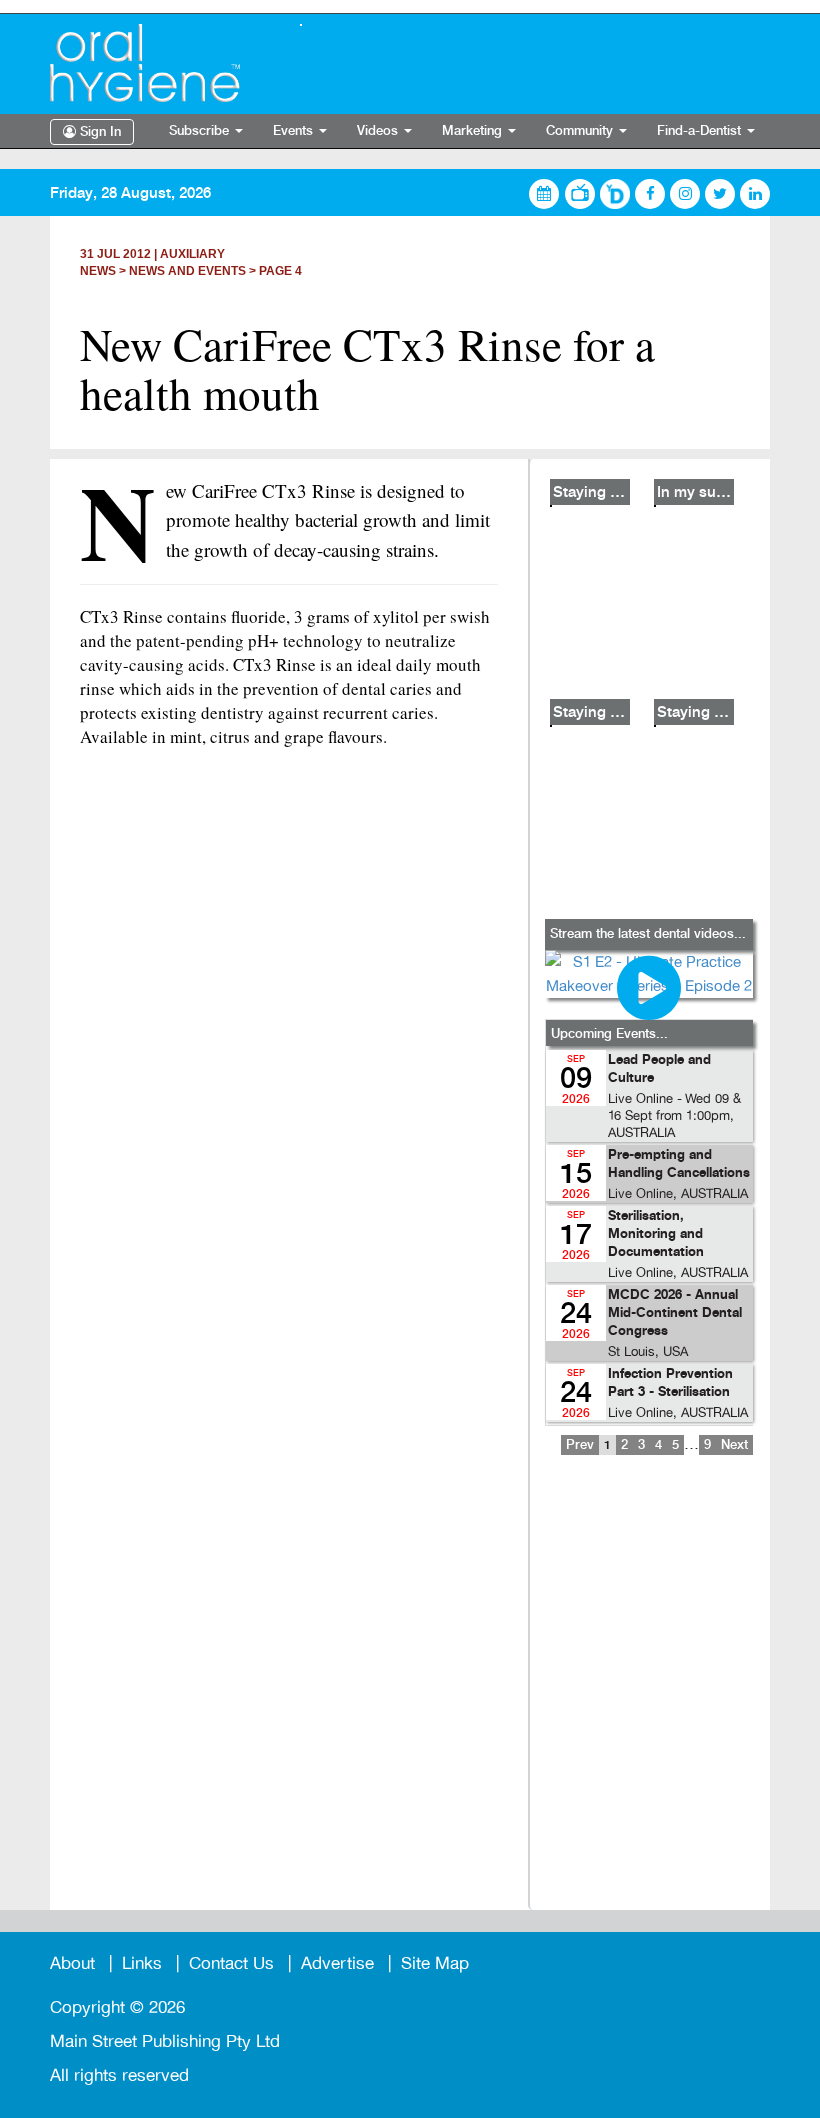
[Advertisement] (649, 1696)
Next (734, 1445)
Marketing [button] (474, 131)
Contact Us (231, 1963)
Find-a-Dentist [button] (701, 131)
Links (142, 1963)
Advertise (337, 1963)
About (72, 1963)
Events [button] (295, 131)
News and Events (187, 271)
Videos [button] (379, 131)
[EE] (160, 63)
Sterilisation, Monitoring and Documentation (656, 1234)
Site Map (435, 1963)
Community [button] (581, 131)
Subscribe (201, 131)
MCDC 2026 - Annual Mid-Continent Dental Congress (675, 1313)
